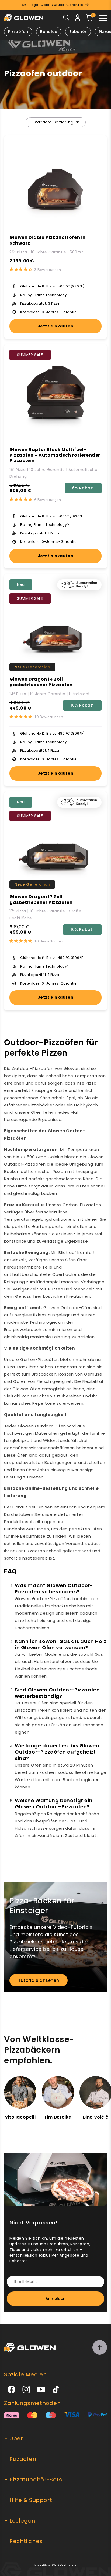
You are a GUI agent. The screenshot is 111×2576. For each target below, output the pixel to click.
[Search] (66, 19)
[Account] (78, 19)
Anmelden (55, 2299)
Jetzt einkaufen (56, 326)
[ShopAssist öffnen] (100, 2565)
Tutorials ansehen (39, 1980)
